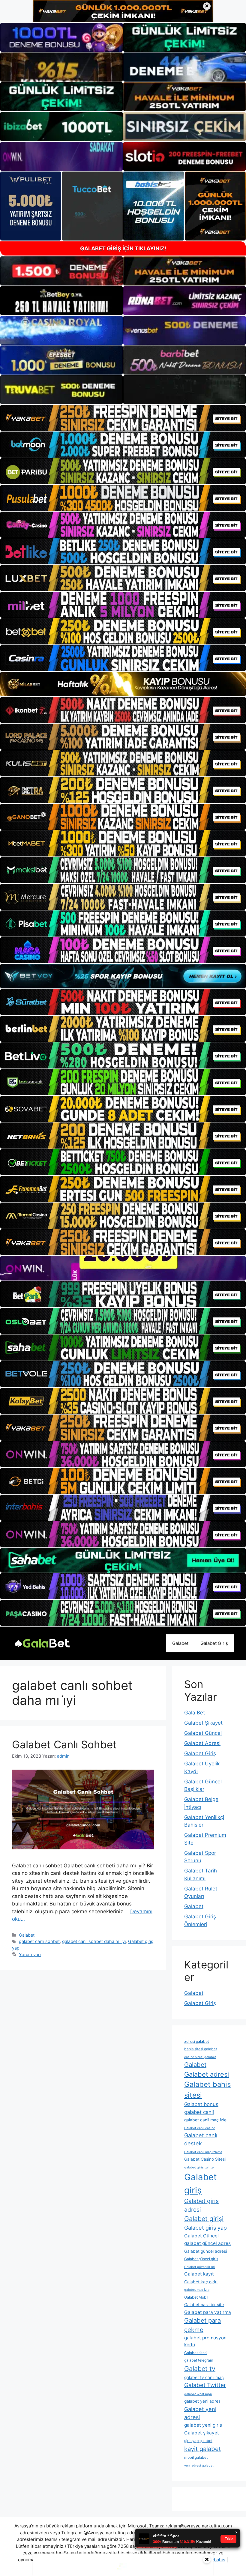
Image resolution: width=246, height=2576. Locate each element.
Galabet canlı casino (200, 2128)
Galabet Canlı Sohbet (64, 1744)
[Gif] (123, 684)
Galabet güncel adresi (205, 2251)
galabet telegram (199, 2360)
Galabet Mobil (196, 2297)
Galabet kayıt (199, 2274)
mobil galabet (196, 2457)
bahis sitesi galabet (201, 2049)
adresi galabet (196, 2041)
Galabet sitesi (196, 2353)
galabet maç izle (197, 2290)
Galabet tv (200, 2368)
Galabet (180, 1643)
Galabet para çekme (202, 2325)
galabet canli (199, 2112)
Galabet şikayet (202, 2433)
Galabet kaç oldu (201, 2282)
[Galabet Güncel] (42, 1643)
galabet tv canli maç (204, 2377)
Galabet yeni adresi (200, 2413)
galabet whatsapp (198, 2394)
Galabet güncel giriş (201, 2259)
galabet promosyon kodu (205, 2341)
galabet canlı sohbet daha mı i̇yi (94, 1941)
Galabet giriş (201, 2184)
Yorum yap (30, 1954)
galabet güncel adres (207, 2243)
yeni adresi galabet (199, 2465)
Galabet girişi (204, 2219)
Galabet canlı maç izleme (203, 2152)
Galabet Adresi (202, 1743)
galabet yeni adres (202, 2401)
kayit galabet (202, 2449)
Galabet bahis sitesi (207, 2090)
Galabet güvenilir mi (199, 2267)
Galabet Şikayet (203, 1723)
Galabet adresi (207, 2074)
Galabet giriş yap (205, 2228)
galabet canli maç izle (205, 2120)
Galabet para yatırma (208, 2312)
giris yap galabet (198, 2441)
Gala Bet (195, 1713)
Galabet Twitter (205, 2385)
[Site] (123, 418)
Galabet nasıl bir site (204, 2305)
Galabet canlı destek (201, 2139)
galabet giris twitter (199, 2167)
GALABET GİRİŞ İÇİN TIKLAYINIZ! (123, 248)
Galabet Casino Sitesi (205, 2159)
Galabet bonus (201, 2104)
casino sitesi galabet (200, 2057)
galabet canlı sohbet (39, 1941)
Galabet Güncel (203, 1733)
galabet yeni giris (203, 2425)
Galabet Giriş (214, 1643)
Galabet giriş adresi (201, 2205)
